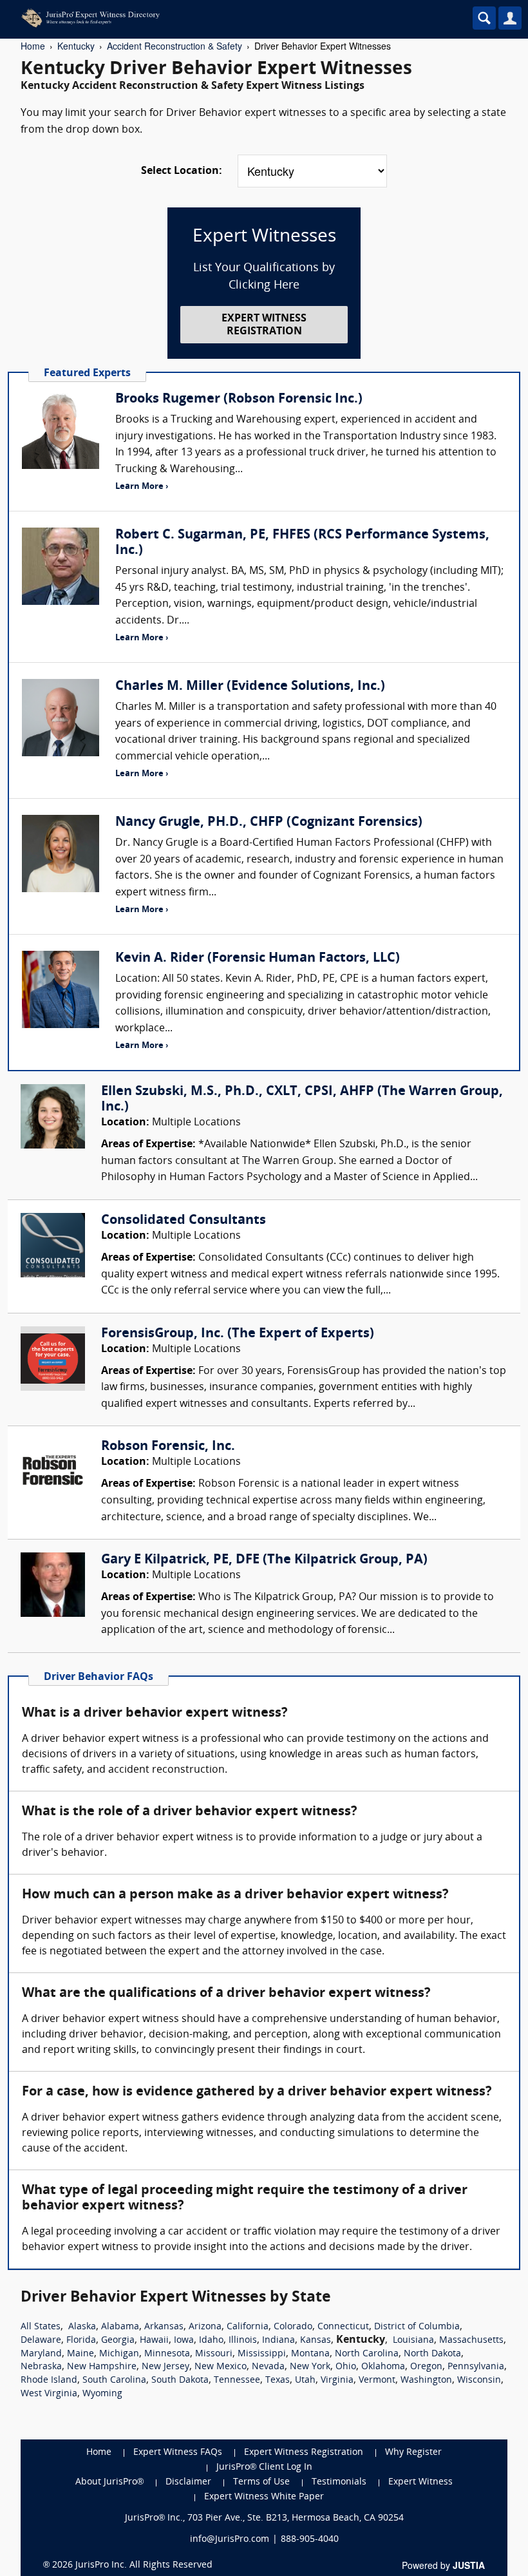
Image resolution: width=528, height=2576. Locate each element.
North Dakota (432, 2354)
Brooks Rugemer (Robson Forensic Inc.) (239, 399)
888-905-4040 (310, 2540)
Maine (80, 2354)
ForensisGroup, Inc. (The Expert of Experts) (238, 1334)
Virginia (337, 2380)
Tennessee (237, 2380)
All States (41, 2327)
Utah (305, 2380)
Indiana (278, 2341)
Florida (81, 2341)
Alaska (82, 2327)
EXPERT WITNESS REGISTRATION (264, 325)
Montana (310, 2354)
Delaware (41, 2341)
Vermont (377, 2380)
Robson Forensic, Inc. (168, 1447)
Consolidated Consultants (184, 1221)
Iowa (184, 2341)
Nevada (268, 2367)
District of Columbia (417, 2327)
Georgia (118, 2341)
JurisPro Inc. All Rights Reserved (144, 2565)
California (248, 2327)
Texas (278, 2380)
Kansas (316, 2341)
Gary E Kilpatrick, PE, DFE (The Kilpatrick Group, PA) (264, 1560)
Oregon (426, 2367)
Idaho (211, 2341)
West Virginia (49, 2394)
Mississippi (262, 2354)
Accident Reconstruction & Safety (174, 46)
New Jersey (165, 2367)
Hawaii (154, 2341)
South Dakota (180, 2380)
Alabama (120, 2327)
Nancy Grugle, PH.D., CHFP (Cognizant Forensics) (269, 823)
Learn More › (142, 487)
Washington (426, 2380)
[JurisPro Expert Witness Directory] (209, 18)
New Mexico (221, 2367)
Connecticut (343, 2327)
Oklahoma (383, 2367)
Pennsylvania (476, 2367)
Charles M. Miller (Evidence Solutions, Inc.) (250, 687)
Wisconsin (479, 2380)
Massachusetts (471, 2341)
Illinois (243, 2341)
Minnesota (167, 2354)
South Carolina (114, 2380)
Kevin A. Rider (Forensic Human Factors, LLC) (258, 959)
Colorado (293, 2327)
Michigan (119, 2354)
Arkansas (164, 2327)
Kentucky (76, 46)
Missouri (214, 2354)
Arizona (205, 2327)
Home (33, 46)
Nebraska (41, 2367)
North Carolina (367, 2354)
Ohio (346, 2367)
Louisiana (413, 2341)
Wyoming (102, 2394)
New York (310, 2367)
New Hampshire (102, 2367)
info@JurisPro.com (230, 2540)
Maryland (41, 2354)
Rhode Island (49, 2380)
